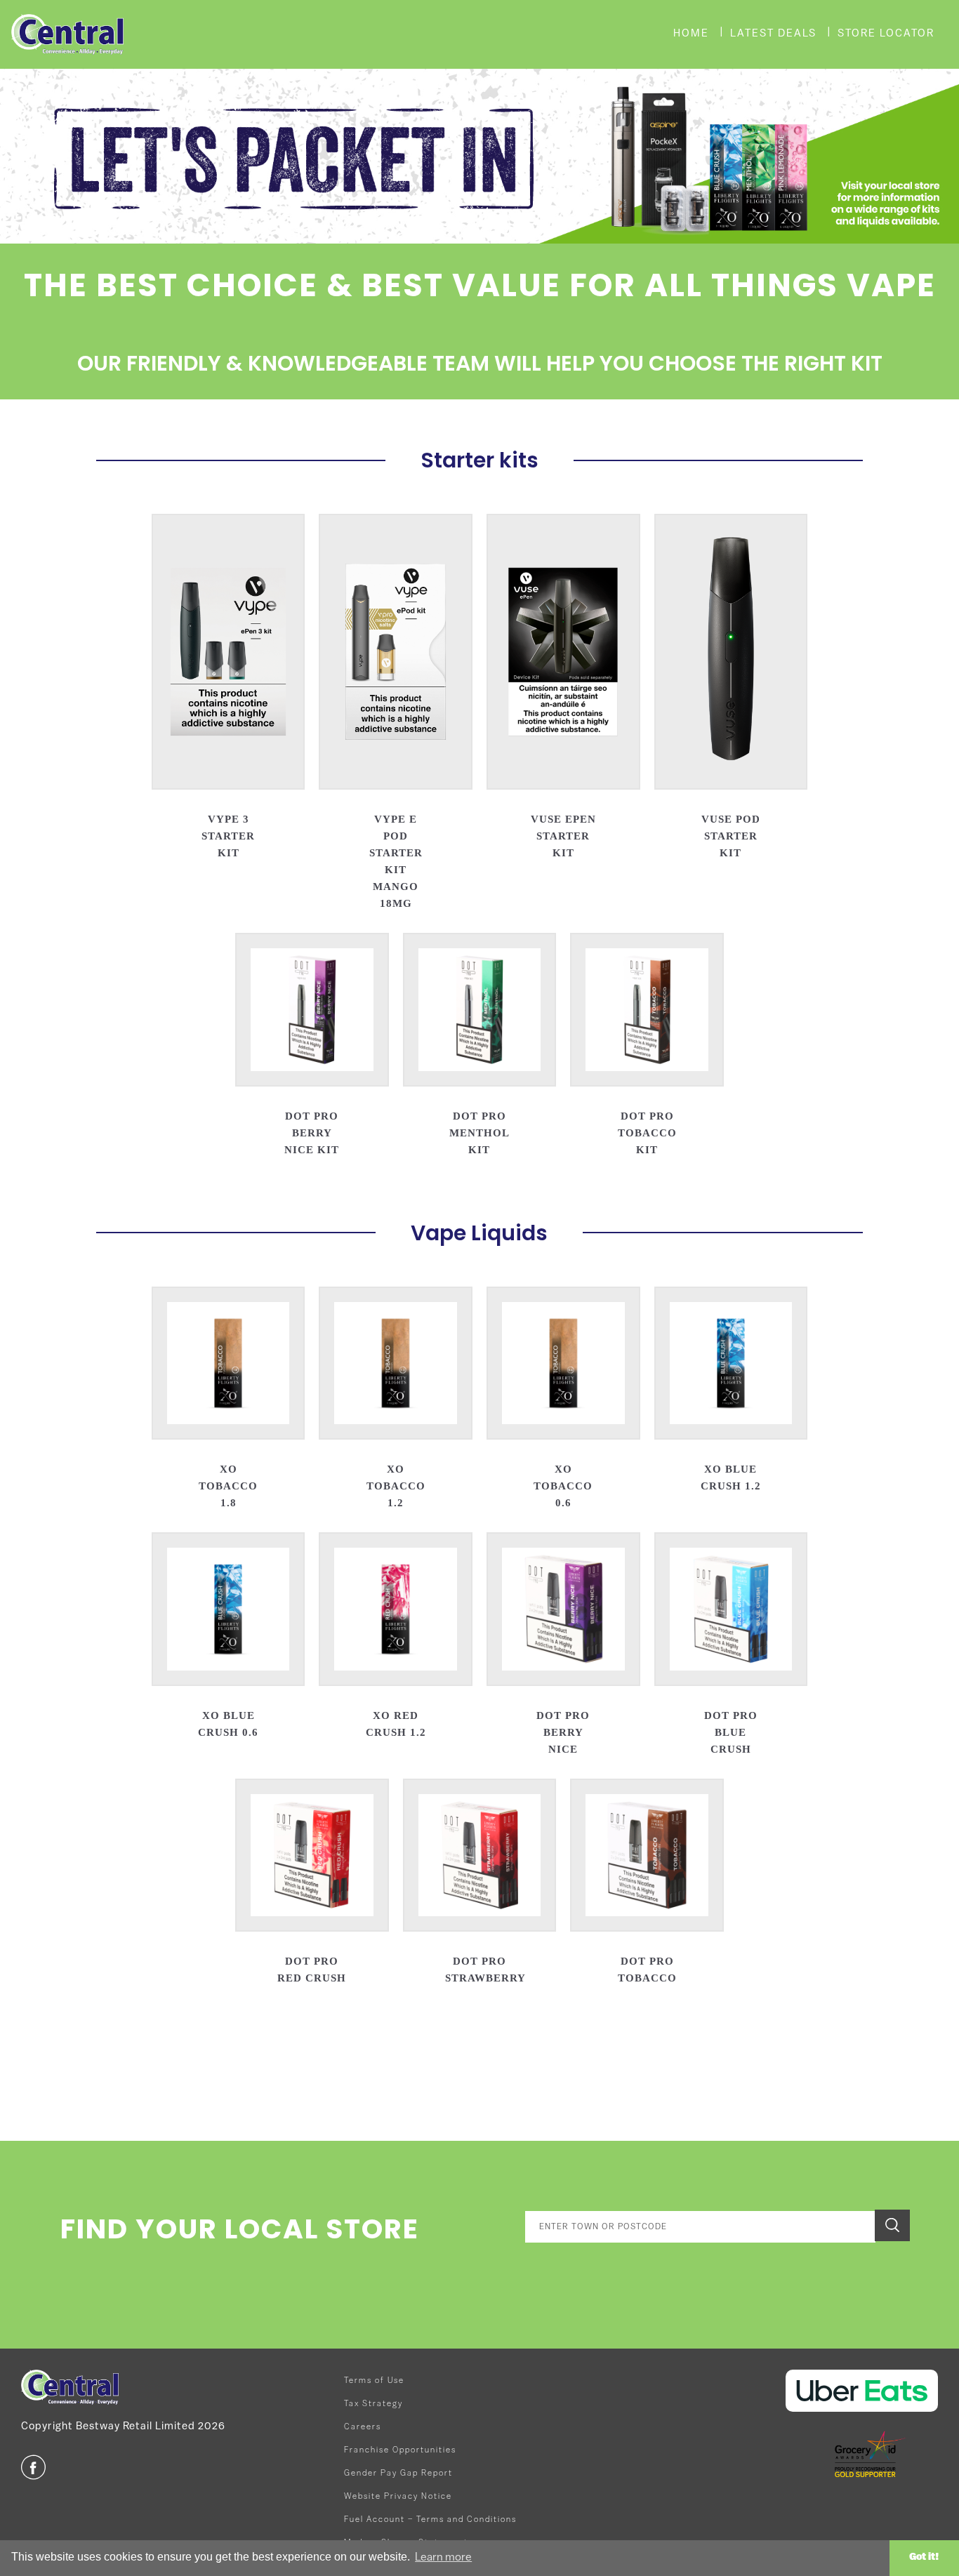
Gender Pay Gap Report (398, 2474)
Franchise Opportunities (400, 2450)
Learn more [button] (443, 2558)
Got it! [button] (924, 2557)
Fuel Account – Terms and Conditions (430, 2520)
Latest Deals (773, 34)
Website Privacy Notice (398, 2497)
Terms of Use (374, 2381)
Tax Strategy (373, 2404)
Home (691, 34)
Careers (363, 2427)
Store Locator (886, 34)
